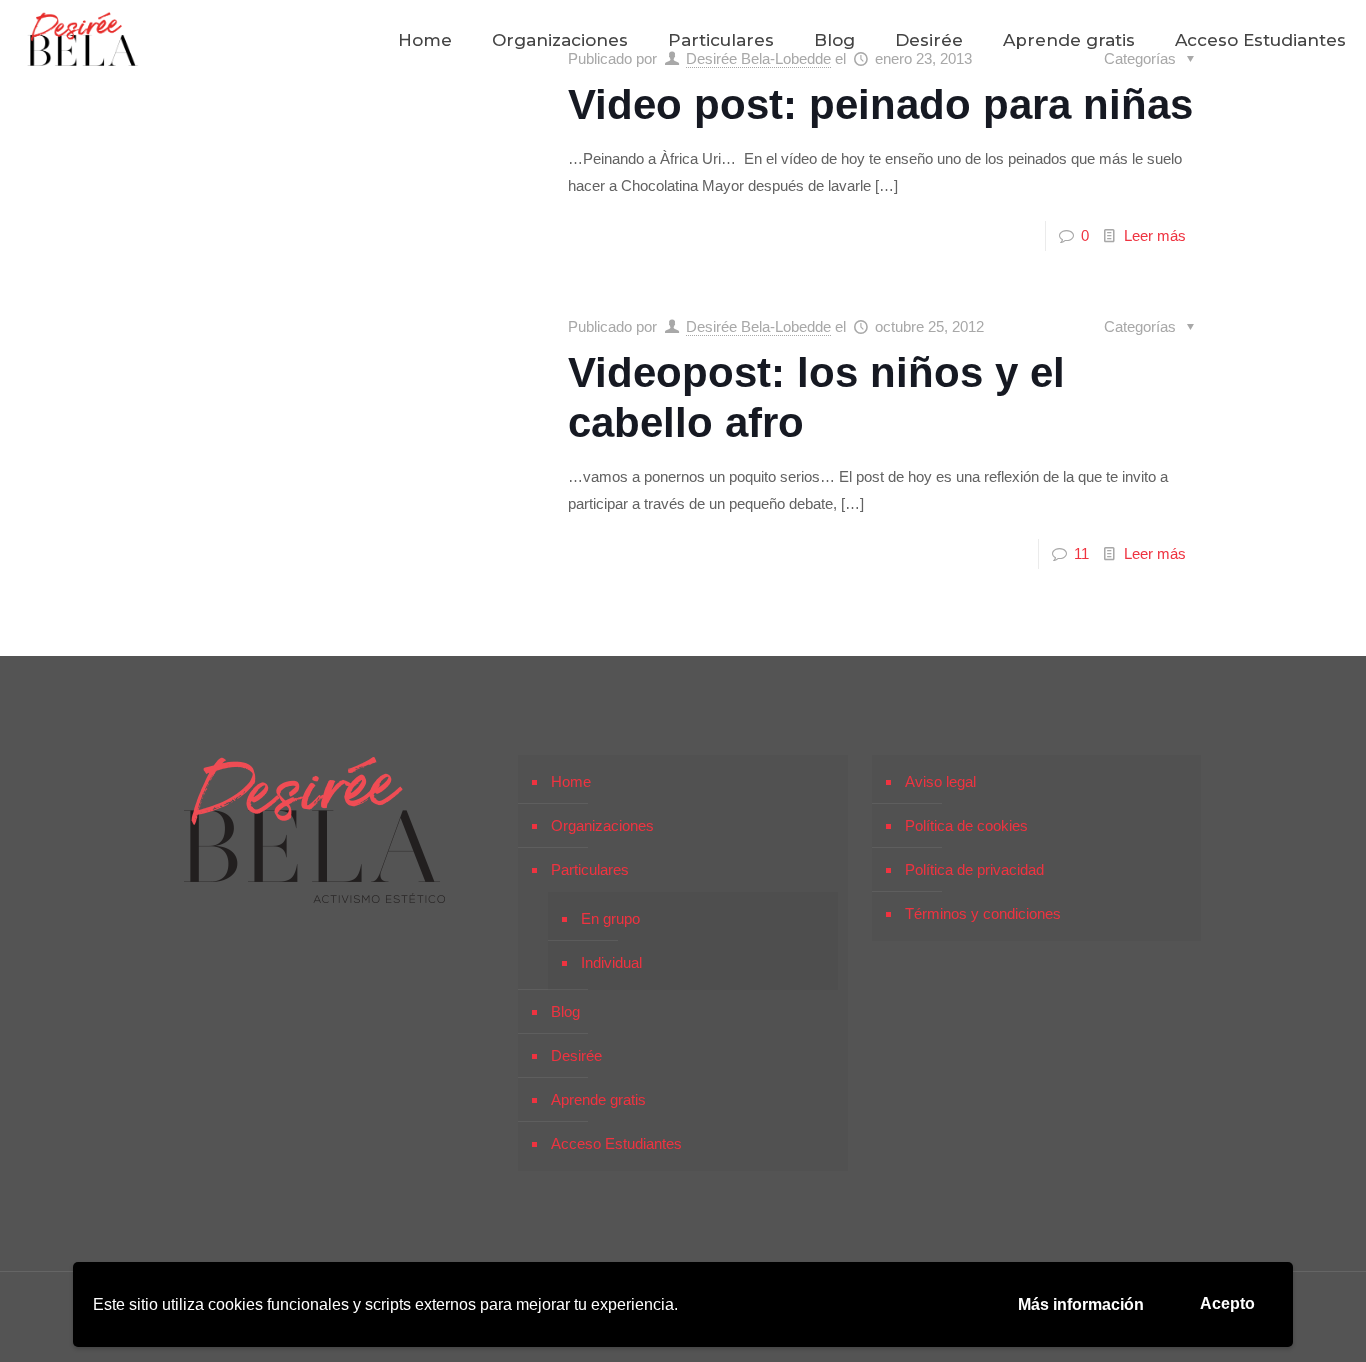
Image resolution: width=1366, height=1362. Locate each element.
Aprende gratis (598, 1099)
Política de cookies (966, 825)
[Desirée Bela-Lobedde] (83, 40)
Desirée (576, 1055)
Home (571, 781)
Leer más (1155, 235)
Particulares (590, 869)
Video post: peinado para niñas (880, 104)
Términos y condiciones (983, 913)
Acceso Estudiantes (616, 1143)
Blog (565, 1011)
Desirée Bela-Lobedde (758, 326)
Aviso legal (940, 781)
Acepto (1227, 1303)
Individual (611, 962)
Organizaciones (602, 825)
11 (1081, 553)
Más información (1081, 1304)
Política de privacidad (974, 869)
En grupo (610, 918)
